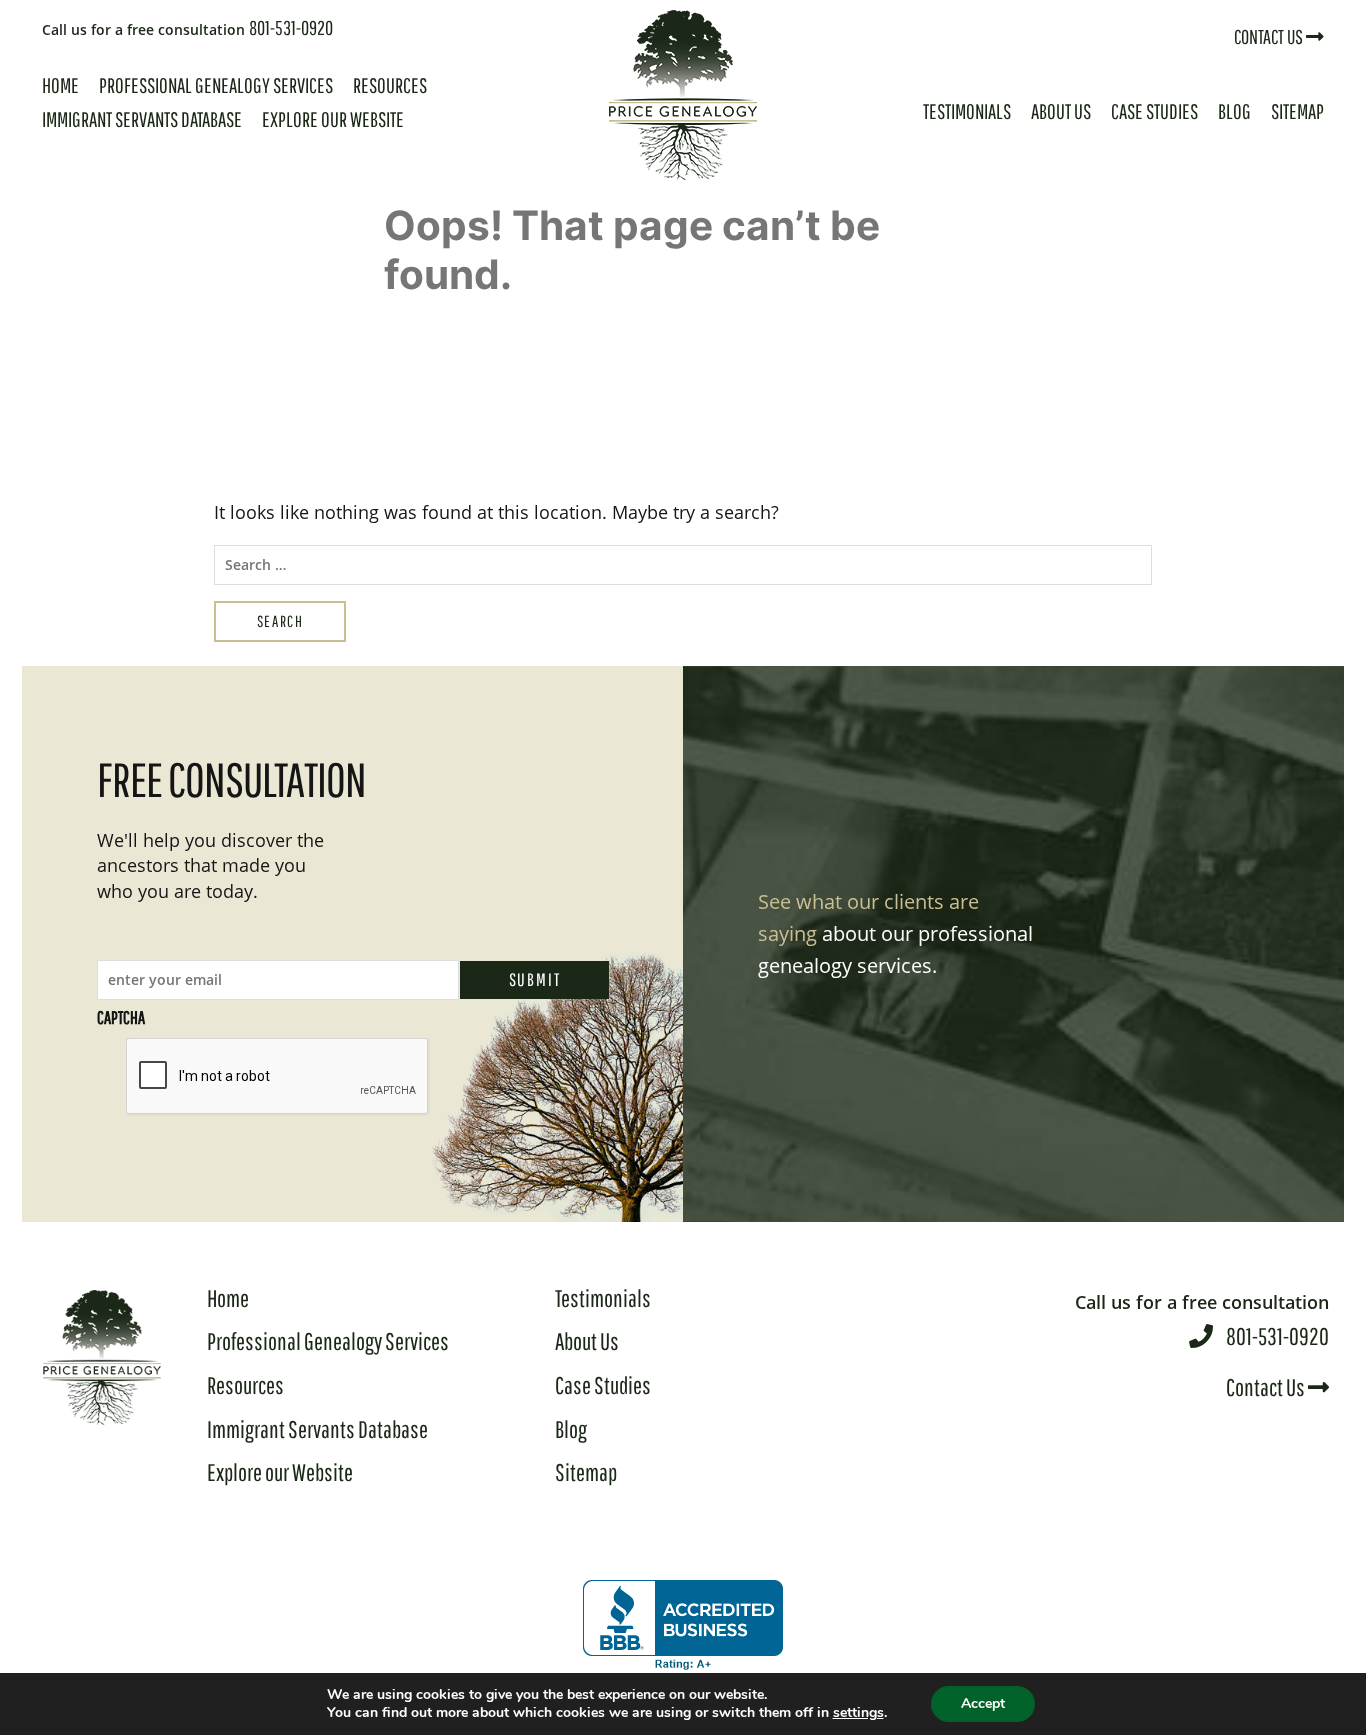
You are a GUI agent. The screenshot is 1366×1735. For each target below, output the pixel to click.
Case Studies (1154, 111)
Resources (390, 85)
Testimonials (967, 111)
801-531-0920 (187, 27)
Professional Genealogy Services (216, 85)
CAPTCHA (121, 1017)
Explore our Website (333, 119)
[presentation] (278, 1077)
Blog (1234, 111)
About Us (1061, 111)
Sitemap (1297, 111)
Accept (983, 1703)
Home (60, 85)
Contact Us (1270, 36)
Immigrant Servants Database (142, 119)
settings (858, 1713)
